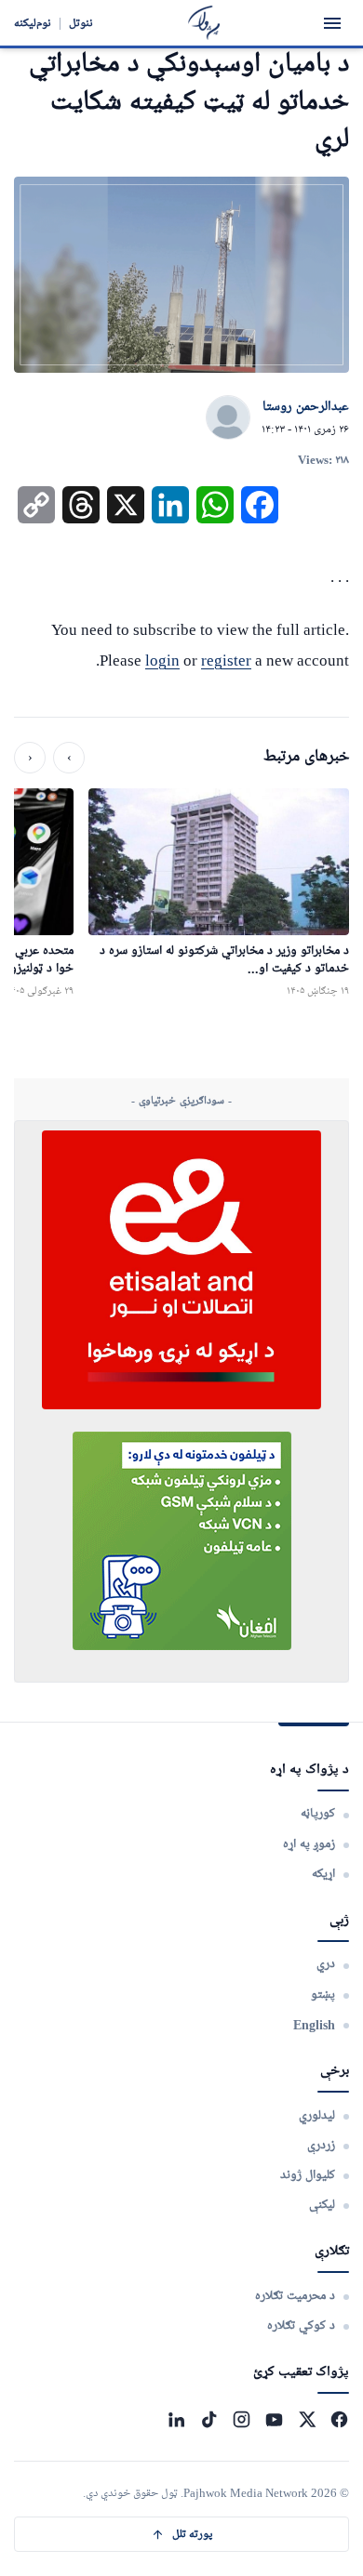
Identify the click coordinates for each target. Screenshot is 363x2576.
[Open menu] (332, 23)
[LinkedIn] (176, 2419)
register (226, 661)
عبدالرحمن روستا (306, 407)
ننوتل (81, 23)
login (162, 661)
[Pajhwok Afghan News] (204, 23)
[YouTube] (274, 2419)
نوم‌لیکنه (33, 23)
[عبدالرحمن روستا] (228, 418)
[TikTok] (209, 2419)
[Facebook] (339, 2419)
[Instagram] (242, 2419)
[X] (307, 2419)
